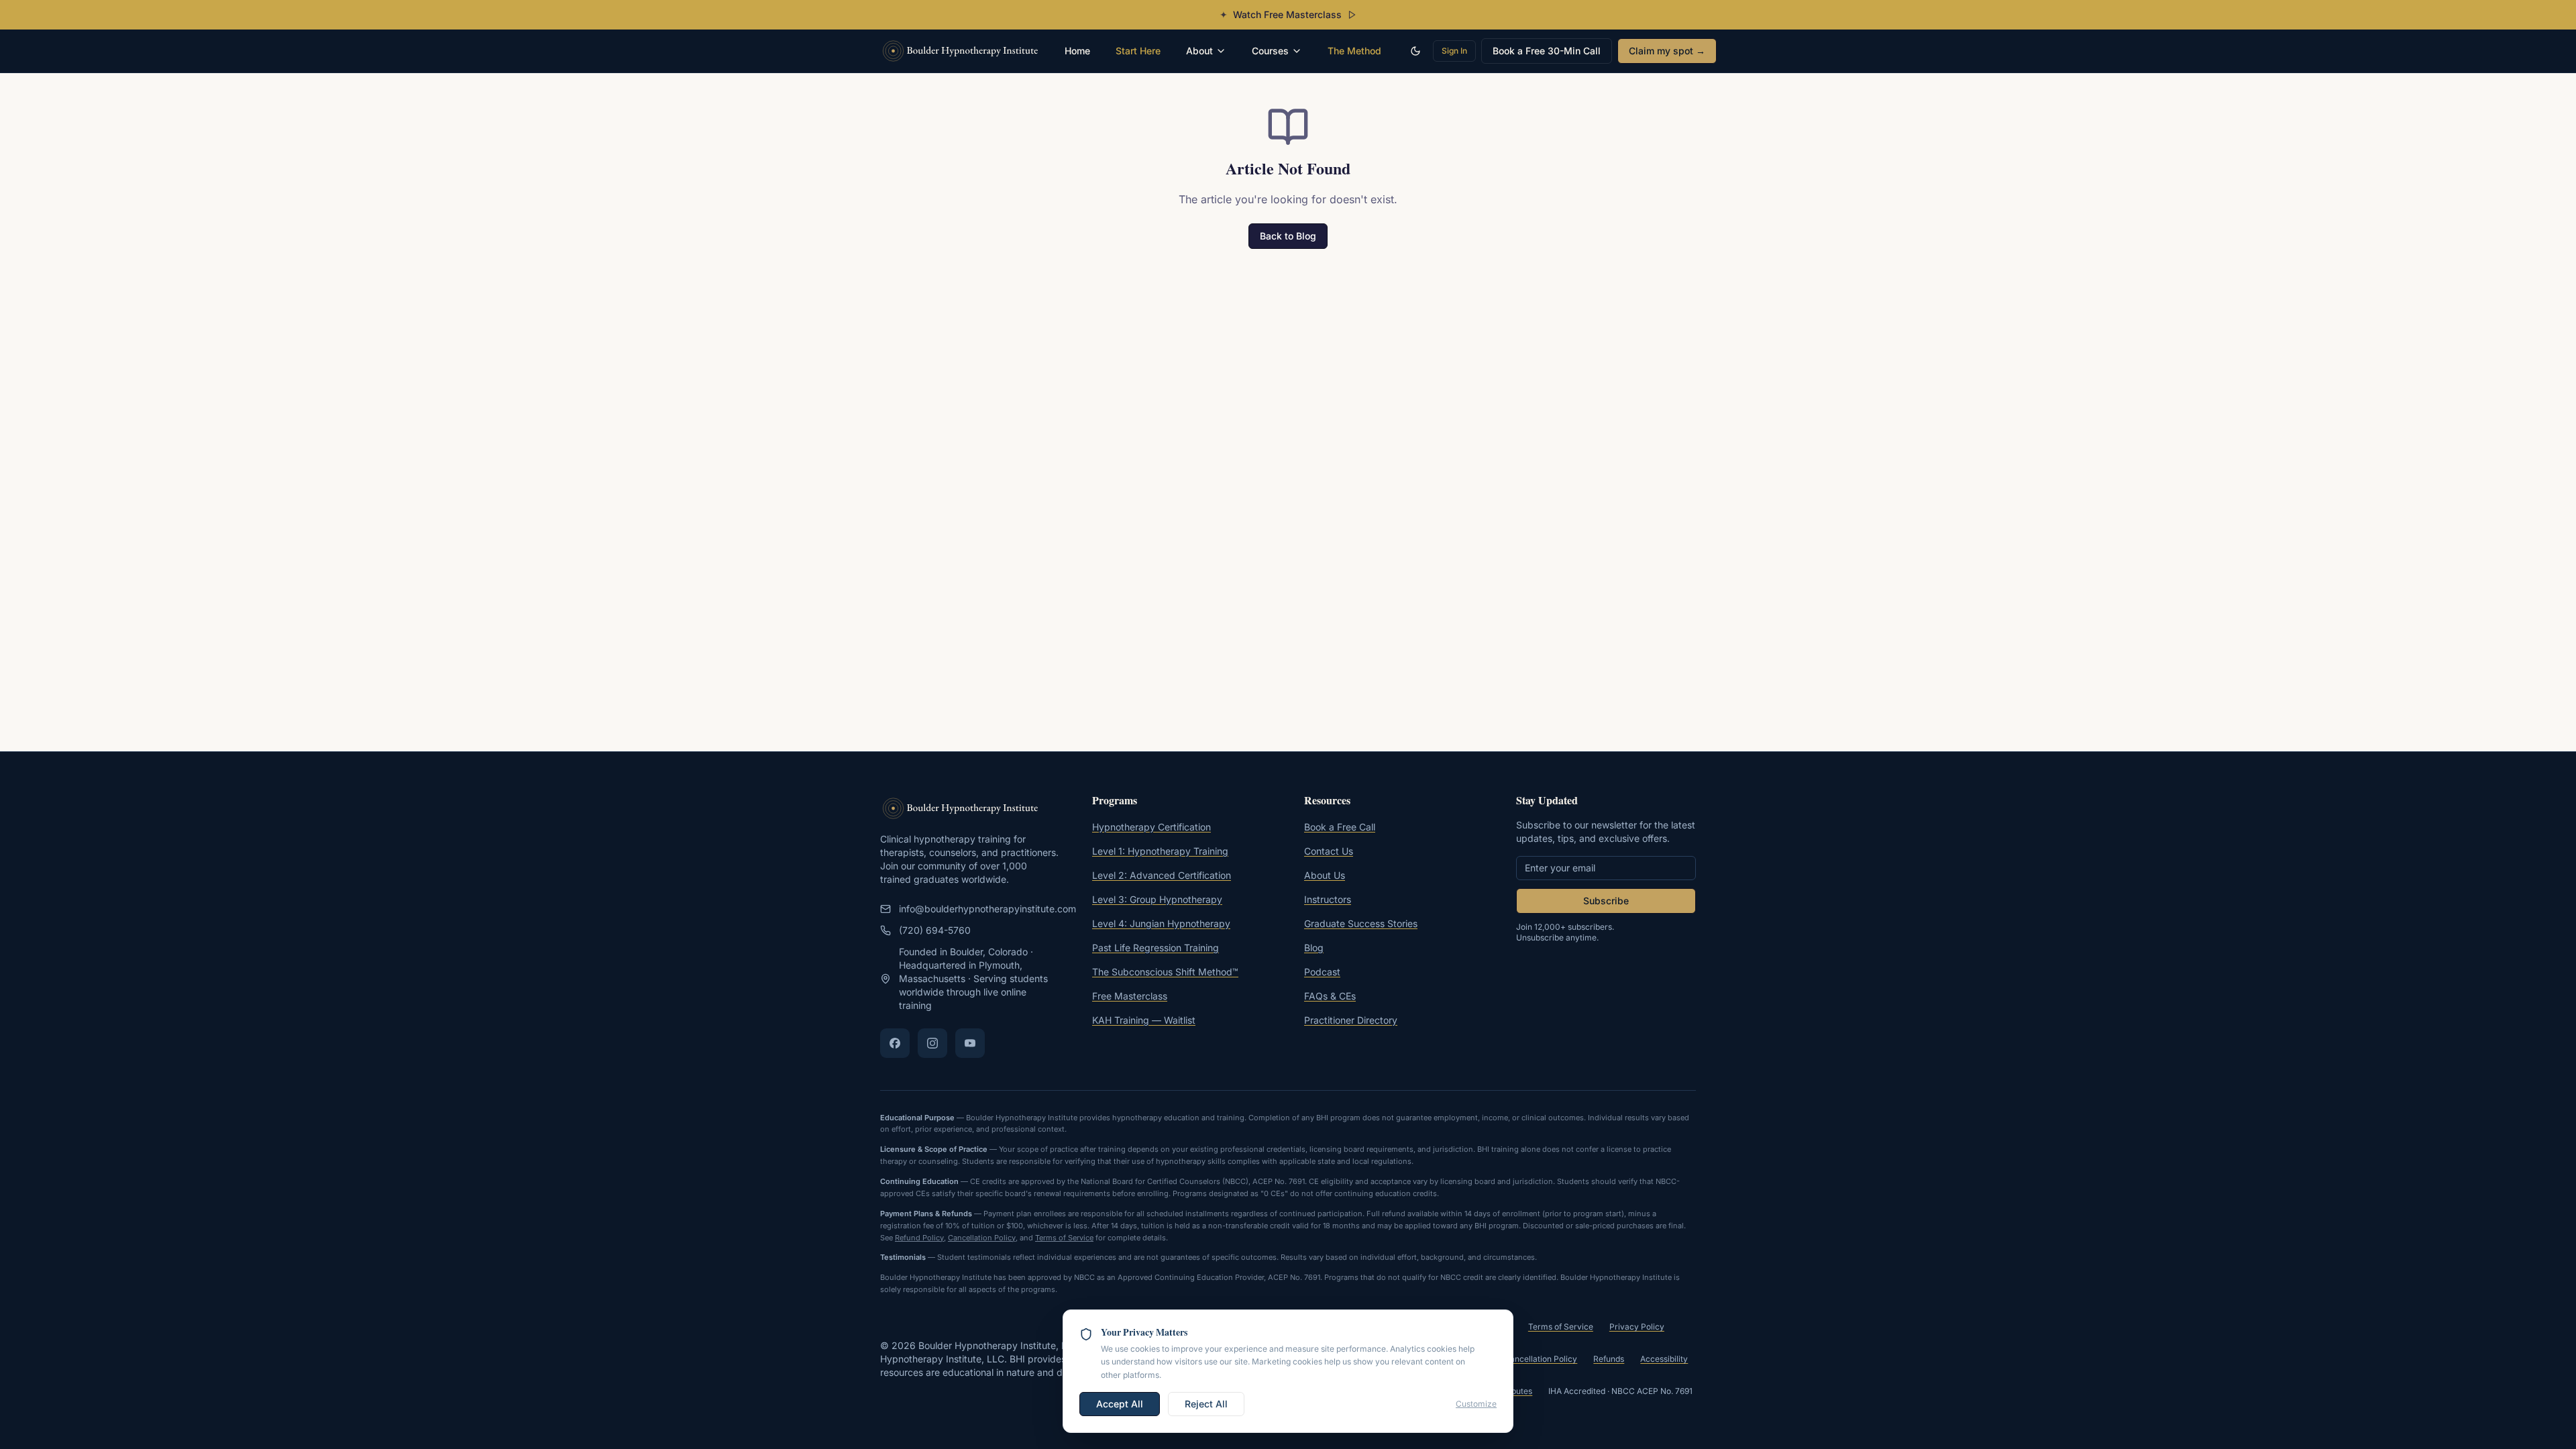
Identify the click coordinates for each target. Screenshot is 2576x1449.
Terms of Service (1064, 1238)
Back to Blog (1288, 236)
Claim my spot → (1667, 51)
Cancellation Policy (982, 1238)
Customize (1476, 1404)
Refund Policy (919, 1238)
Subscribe (1606, 901)
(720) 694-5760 (935, 930)
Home (1077, 51)
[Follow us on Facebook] (895, 1043)
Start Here (1138, 51)
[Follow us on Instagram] (932, 1043)
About (1199, 51)
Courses (1270, 51)
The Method (1354, 51)
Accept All (1120, 1404)
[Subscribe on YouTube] (970, 1043)
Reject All (1206, 1404)
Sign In (1454, 51)
